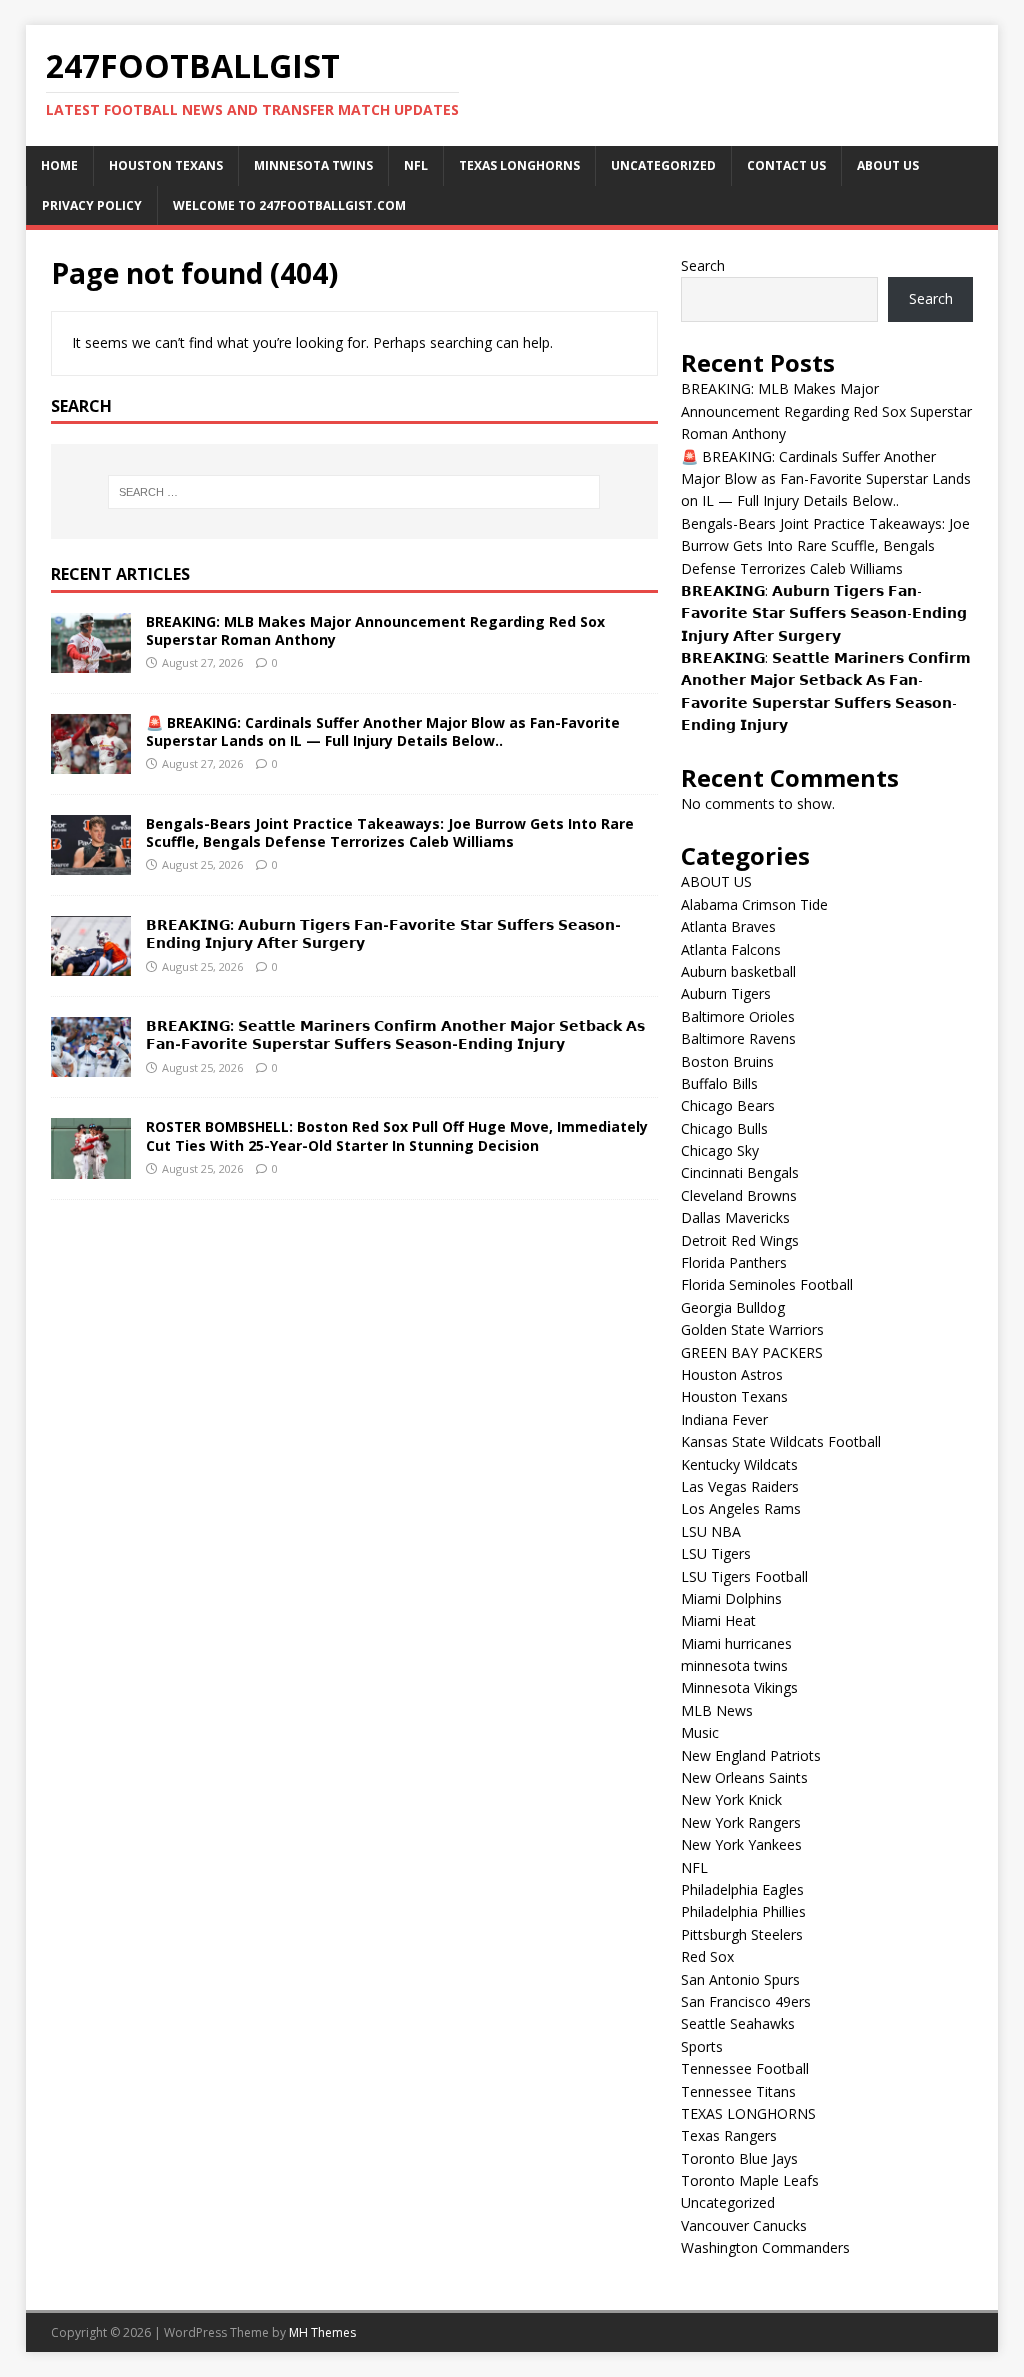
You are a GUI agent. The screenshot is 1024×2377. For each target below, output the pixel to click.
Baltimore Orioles (738, 1016)
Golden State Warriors (752, 1329)
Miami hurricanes (736, 1643)
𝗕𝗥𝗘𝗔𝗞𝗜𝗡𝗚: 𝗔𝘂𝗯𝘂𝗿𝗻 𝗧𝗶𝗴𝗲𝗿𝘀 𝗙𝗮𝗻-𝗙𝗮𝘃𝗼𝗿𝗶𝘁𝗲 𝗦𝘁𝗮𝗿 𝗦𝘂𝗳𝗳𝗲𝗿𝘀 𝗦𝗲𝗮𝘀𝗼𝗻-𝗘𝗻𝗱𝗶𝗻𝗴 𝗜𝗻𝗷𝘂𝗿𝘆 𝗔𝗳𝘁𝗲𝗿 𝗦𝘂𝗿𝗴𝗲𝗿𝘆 (383, 933)
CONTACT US (786, 165)
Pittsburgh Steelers (742, 1934)
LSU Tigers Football (744, 1576)
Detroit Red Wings (740, 1240)
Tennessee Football (745, 2068)
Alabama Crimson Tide (754, 904)
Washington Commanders (765, 2247)
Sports (702, 2046)
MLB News (717, 1710)
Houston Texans (166, 165)
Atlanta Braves (728, 926)
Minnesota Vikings (739, 1687)
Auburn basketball (738, 971)
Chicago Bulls (724, 1128)
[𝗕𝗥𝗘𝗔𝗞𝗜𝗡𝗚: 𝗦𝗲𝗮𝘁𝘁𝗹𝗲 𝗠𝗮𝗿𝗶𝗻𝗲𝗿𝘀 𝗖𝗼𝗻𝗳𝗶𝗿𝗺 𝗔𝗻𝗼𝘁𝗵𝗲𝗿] (91, 1065)
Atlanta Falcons (731, 949)
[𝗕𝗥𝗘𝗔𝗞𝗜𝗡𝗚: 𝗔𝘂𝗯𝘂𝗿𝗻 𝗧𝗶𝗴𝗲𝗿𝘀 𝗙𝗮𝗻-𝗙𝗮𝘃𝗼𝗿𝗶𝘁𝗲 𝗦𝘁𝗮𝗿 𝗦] (91, 964)
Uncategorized (663, 165)
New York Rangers (741, 1822)
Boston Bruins (727, 1061)
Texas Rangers (729, 2135)
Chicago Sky (720, 1150)
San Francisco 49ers (746, 2001)
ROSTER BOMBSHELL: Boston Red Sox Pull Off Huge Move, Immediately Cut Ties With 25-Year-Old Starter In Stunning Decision (397, 1135)
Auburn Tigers (726, 993)
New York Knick (731, 1799)
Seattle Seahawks (738, 2023)
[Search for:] (354, 492)
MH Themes (322, 2332)
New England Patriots (751, 1755)
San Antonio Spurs (740, 1979)
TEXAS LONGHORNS (519, 165)
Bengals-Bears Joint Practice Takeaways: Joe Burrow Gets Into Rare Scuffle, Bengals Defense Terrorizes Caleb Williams (390, 832)
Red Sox (707, 1956)
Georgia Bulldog (733, 1307)
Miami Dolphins (731, 1598)
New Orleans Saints (744, 1777)
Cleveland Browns (739, 1195)
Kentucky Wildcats (739, 1464)
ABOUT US (888, 165)
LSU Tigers (716, 1553)
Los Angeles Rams (741, 1508)
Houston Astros (732, 1374)
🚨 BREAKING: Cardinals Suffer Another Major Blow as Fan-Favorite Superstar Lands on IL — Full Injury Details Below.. (383, 731)
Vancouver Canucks (744, 2225)
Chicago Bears (728, 1105)
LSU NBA (711, 1531)
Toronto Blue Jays (739, 2158)
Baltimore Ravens (738, 1038)
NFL (416, 165)
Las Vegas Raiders (740, 1486)
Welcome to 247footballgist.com (289, 205)
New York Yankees (741, 1844)
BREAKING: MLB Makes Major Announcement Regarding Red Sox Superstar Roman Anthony (375, 630)
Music (700, 1732)
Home (59, 165)
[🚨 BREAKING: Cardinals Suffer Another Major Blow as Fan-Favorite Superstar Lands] (91, 762)
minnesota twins (313, 165)
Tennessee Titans (738, 2091)
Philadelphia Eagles (742, 1889)
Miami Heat (718, 1620)
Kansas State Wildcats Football (781, 1441)
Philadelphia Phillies (743, 1911)
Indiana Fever (724, 1419)
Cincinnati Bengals (740, 1172)
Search (703, 265)
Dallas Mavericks (735, 1217)
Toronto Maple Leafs (750, 2180)
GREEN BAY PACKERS (752, 1352)
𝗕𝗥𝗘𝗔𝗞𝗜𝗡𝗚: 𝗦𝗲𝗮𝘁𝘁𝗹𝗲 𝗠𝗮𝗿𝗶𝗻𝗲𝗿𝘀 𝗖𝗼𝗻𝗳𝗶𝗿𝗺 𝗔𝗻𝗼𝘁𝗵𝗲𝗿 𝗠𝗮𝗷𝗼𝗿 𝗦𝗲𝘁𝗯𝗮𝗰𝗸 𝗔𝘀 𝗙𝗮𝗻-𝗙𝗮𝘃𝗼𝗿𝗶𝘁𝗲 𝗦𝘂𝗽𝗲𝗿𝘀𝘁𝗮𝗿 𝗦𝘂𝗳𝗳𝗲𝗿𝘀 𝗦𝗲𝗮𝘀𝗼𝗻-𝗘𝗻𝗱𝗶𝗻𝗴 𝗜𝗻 (395, 1034)
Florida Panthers (734, 1262)
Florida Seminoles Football (767, 1284)
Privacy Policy (92, 205)
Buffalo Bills (719, 1083)
